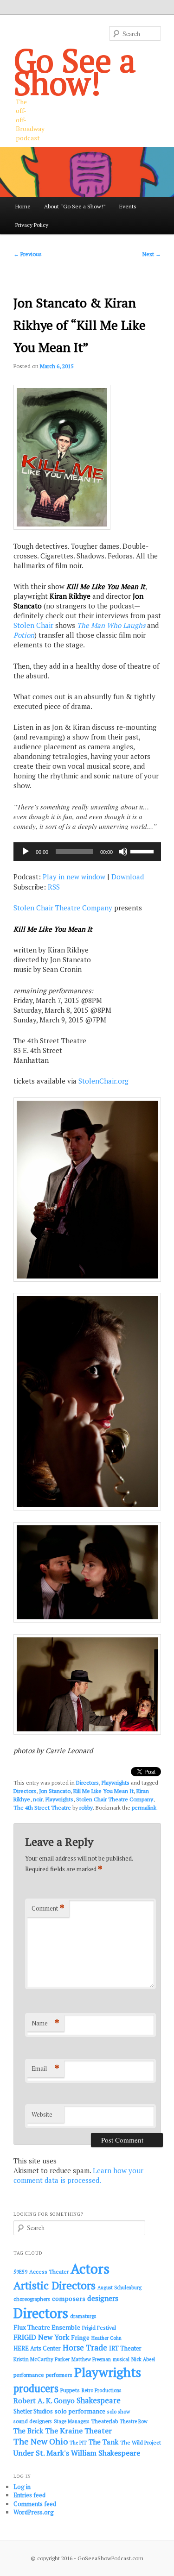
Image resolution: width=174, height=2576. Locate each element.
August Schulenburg (119, 2288)
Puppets (70, 2390)
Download (128, 877)
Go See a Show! (75, 71)
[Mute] (123, 852)
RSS (54, 887)
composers (69, 2298)
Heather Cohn (106, 2338)
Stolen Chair (33, 625)
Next (152, 254)
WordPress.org (34, 2512)
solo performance (80, 2411)
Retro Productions (101, 2390)
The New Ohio (41, 2441)
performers (59, 2375)
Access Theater (49, 2272)
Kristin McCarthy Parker (42, 2359)
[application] (87, 852)
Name (45, 2023)
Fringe (80, 2338)
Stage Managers (71, 2421)
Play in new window (74, 877)
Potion (24, 635)
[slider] (143, 851)
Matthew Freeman (91, 2359)
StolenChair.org (103, 1081)
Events (128, 206)
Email (45, 2068)
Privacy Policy (32, 225)
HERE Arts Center (37, 2348)
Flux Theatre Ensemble (47, 2327)
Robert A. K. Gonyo (44, 2401)
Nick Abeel (143, 2359)
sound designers (33, 2421)
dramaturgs (83, 2316)
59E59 (20, 2272)
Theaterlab (104, 2421)
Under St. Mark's (41, 2453)
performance (29, 2375)
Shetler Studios (33, 2411)
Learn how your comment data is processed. (78, 2175)
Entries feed (29, 2495)
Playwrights (116, 1783)
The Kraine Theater (78, 2431)
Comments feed (35, 2504)
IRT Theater (125, 2348)
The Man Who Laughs (111, 625)
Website (42, 2114)
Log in (22, 2487)
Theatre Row (134, 2421)
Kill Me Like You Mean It (103, 1791)
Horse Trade (85, 2347)
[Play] (26, 852)
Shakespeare (99, 2401)
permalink (144, 1808)
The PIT (78, 2443)
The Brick (28, 2431)
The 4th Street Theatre (42, 1808)
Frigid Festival (99, 2328)
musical (121, 2359)
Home (23, 206)
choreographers (32, 2299)
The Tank (103, 2442)
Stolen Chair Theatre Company (63, 908)
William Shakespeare (106, 2453)
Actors (90, 2269)
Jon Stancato (55, 1791)
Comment (48, 1908)
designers (103, 2298)
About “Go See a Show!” (75, 206)
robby (86, 1808)
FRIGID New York (41, 2337)
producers (36, 2388)
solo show (119, 2411)
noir (38, 1799)
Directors (87, 1783)
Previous (28, 254)
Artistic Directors (55, 2285)
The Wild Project (141, 2442)
